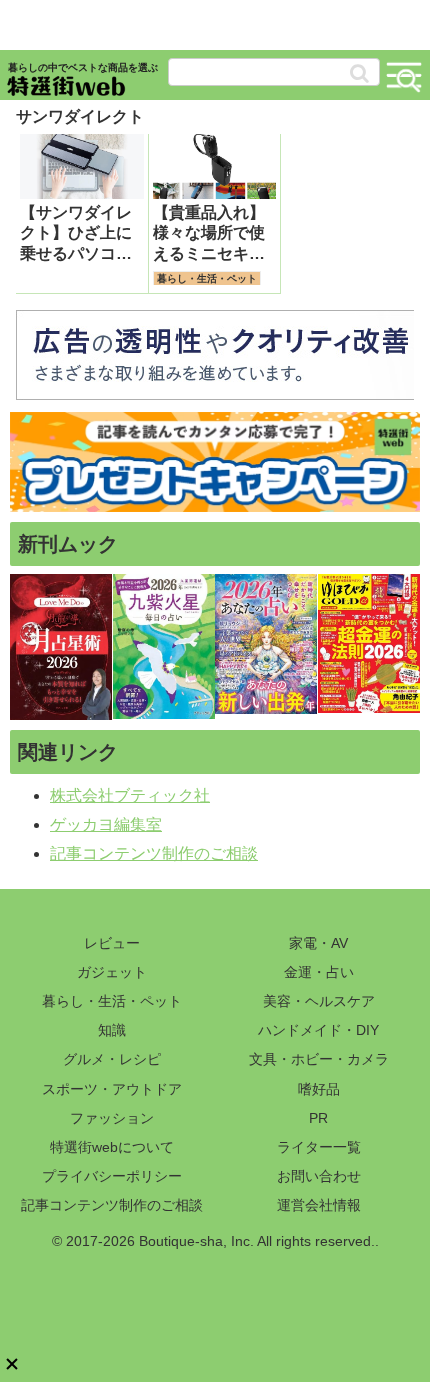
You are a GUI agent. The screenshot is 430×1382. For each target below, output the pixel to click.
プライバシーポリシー (112, 1176)
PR (318, 1118)
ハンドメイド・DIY (318, 1030)
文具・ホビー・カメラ (319, 1059)
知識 (112, 1030)
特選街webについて (112, 1147)
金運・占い (319, 972)
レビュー (112, 943)
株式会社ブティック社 (130, 795)
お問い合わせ (319, 1176)
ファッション (112, 1118)
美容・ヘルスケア (319, 1001)
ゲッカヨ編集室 (106, 824)
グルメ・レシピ (112, 1059)
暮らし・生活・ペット (112, 1001)
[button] (359, 73)
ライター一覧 (319, 1147)
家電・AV (318, 943)
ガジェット (112, 972)
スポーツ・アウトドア (112, 1089)
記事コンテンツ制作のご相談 (154, 853)
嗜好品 (319, 1089)
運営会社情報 (319, 1205)
